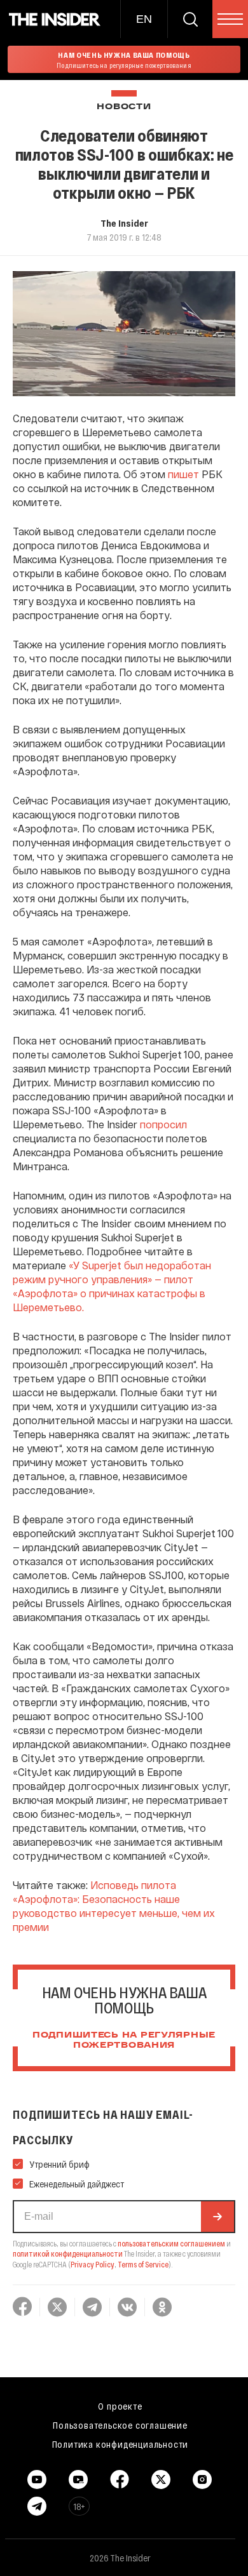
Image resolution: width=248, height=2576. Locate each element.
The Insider (124, 223)
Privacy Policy (93, 2264)
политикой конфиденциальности (68, 2253)
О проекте (120, 2406)
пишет (183, 474)
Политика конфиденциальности (121, 2444)
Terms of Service (143, 2264)
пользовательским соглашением (171, 2243)
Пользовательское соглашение (120, 2425)
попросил (163, 1124)
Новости (124, 107)
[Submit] (217, 2217)
